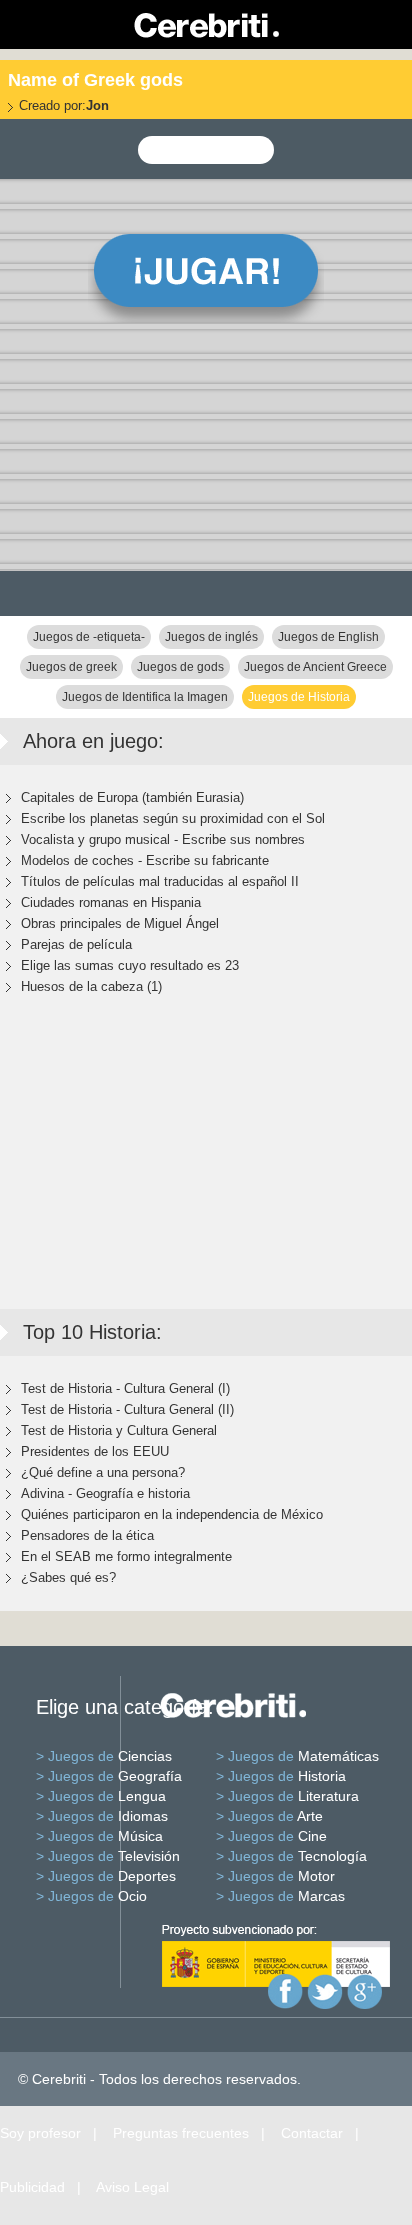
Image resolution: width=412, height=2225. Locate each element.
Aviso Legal (132, 2187)
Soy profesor (40, 2133)
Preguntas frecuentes (181, 2133)
